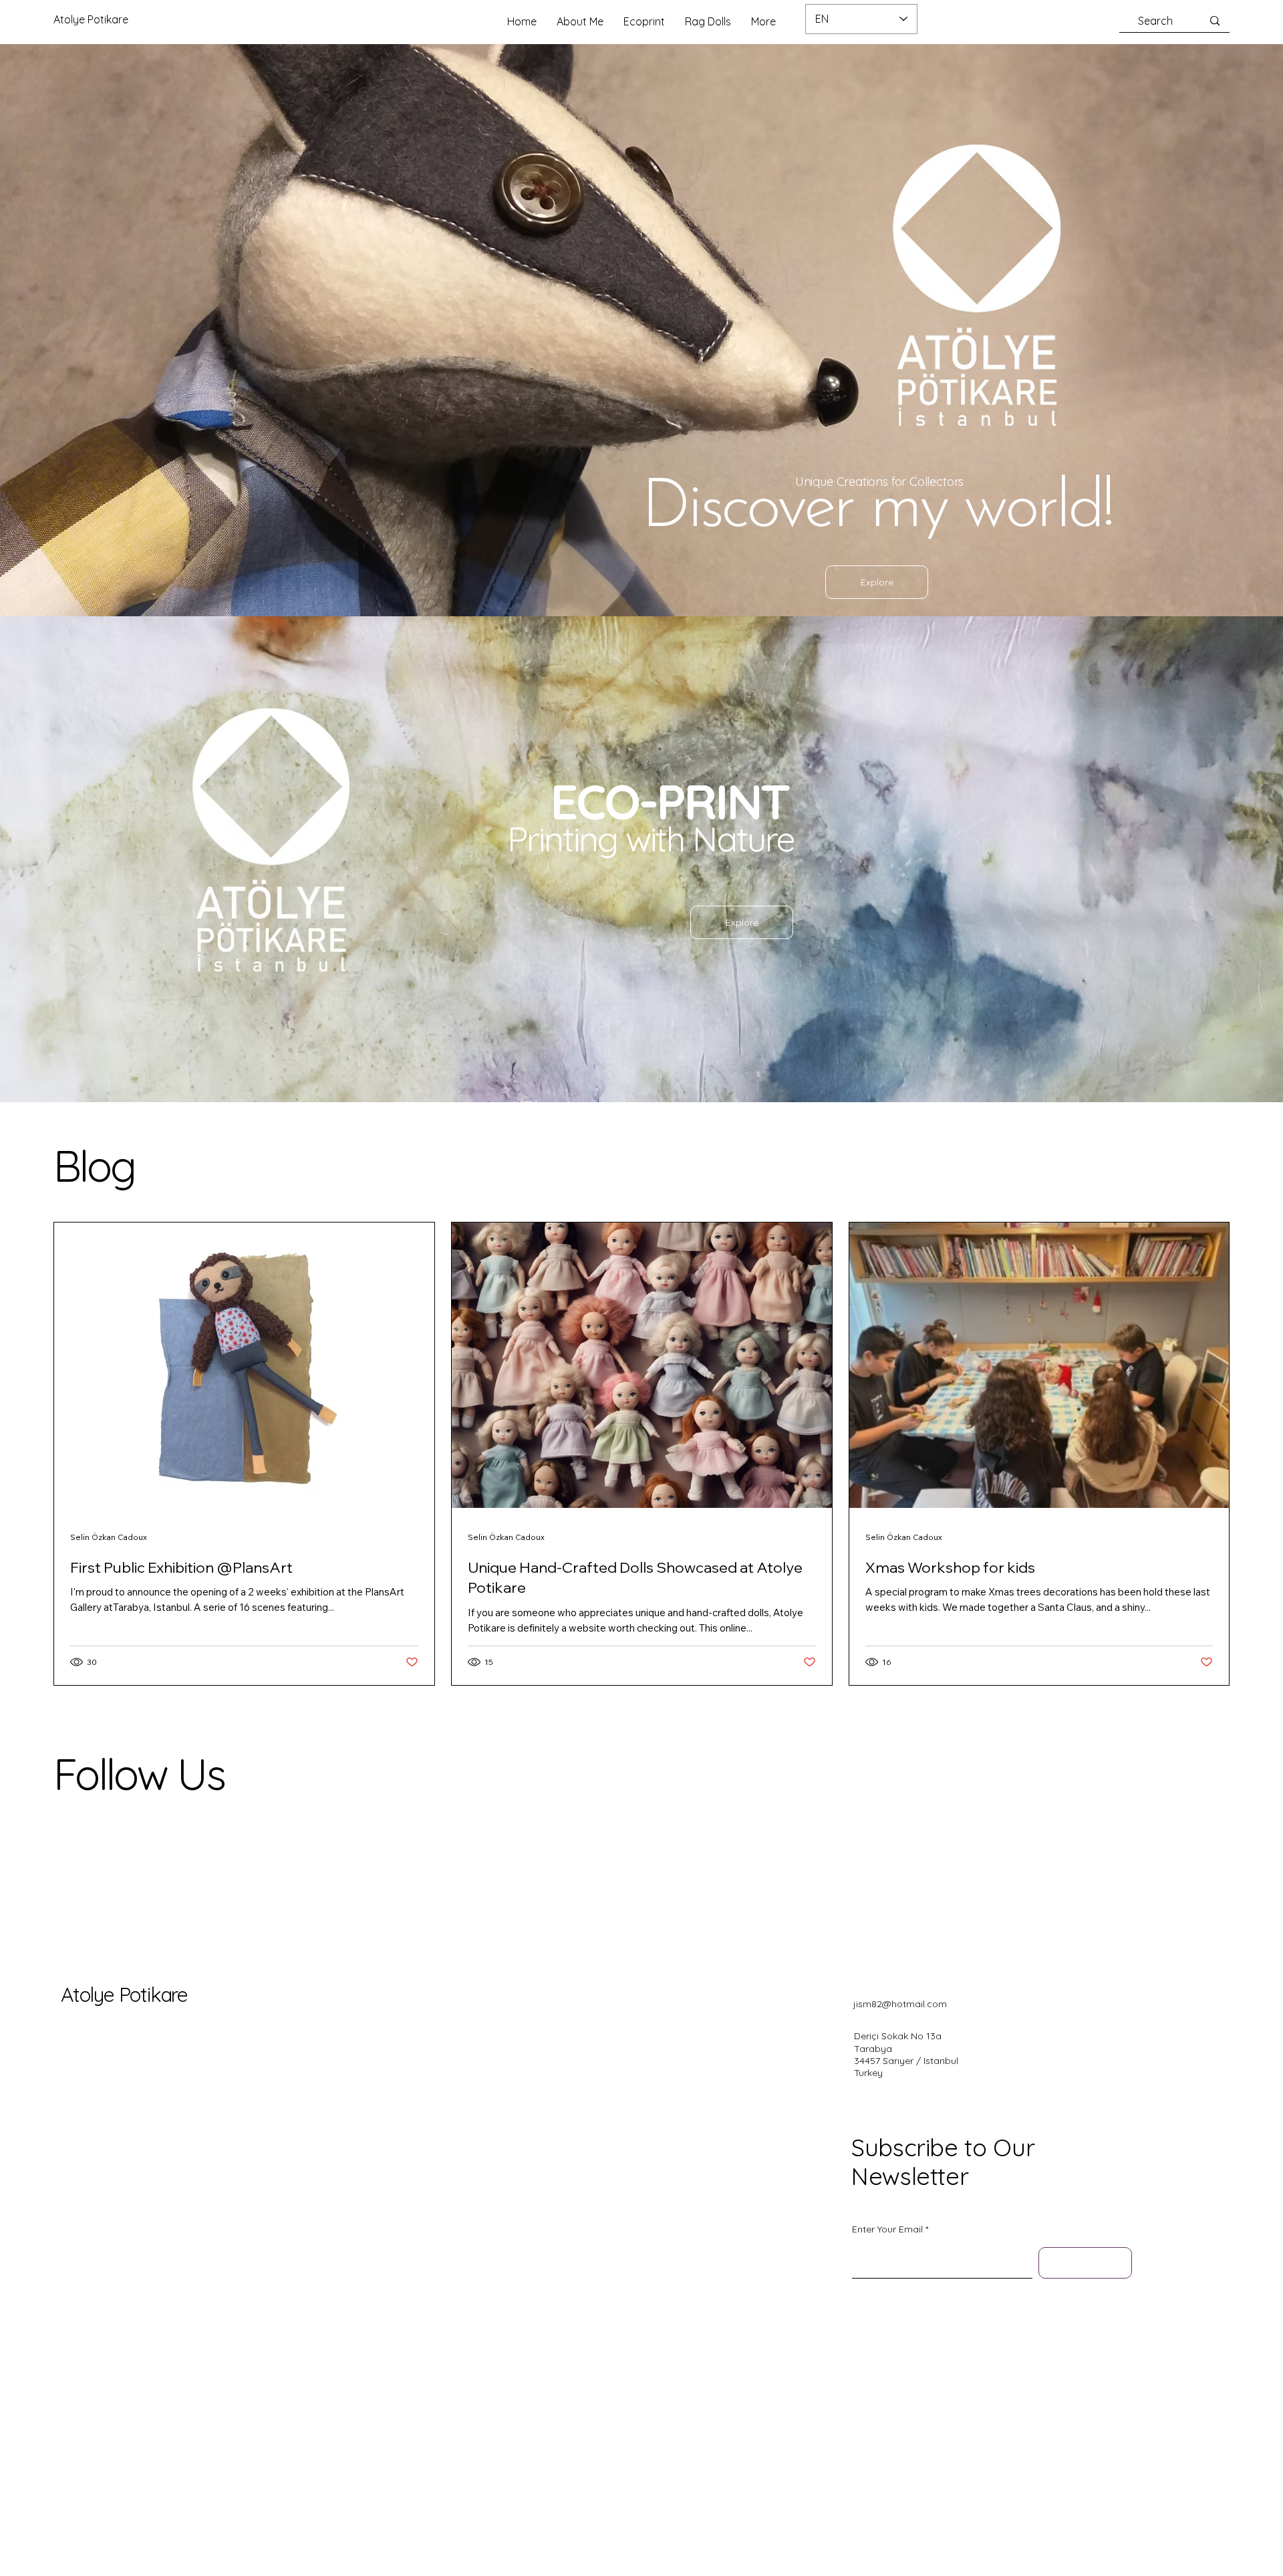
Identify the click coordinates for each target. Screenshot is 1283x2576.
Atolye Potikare (124, 1994)
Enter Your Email (887, 2229)
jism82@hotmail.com (900, 2004)
